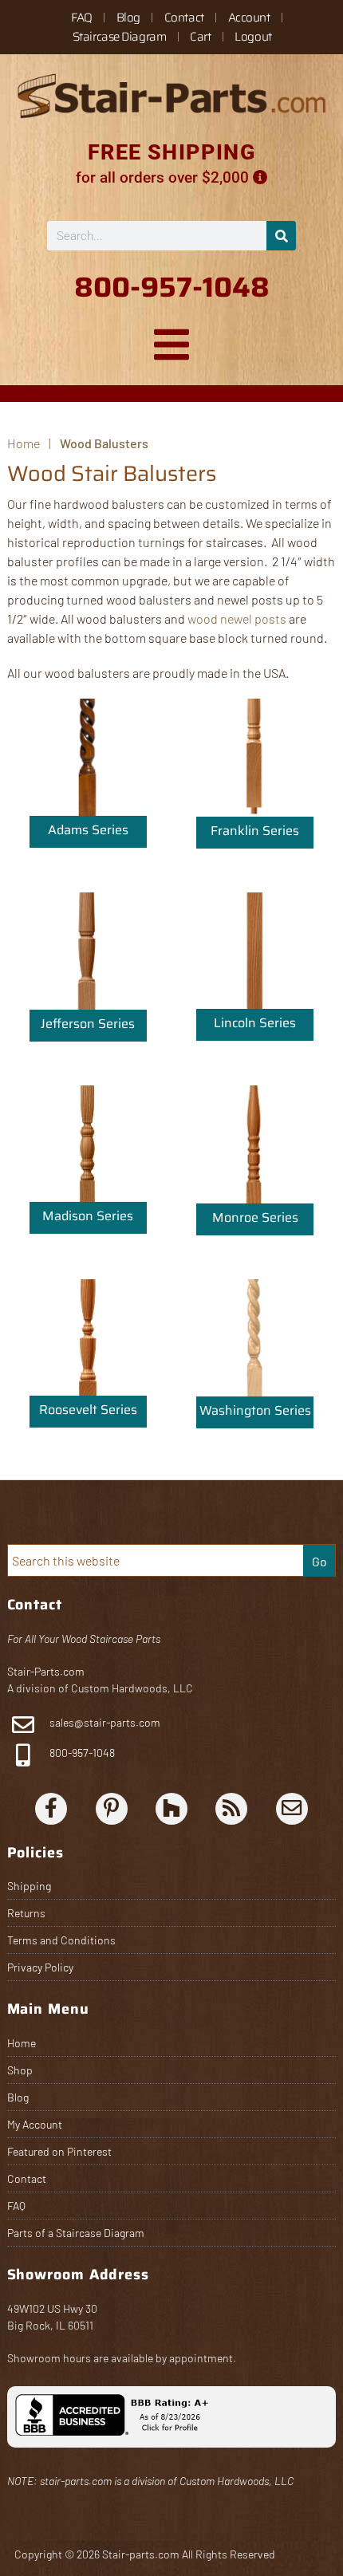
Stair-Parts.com (46, 1671)
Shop (20, 2070)
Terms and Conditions (61, 1940)
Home (22, 2043)
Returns (26, 1913)
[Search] (281, 236)
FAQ (82, 18)
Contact (184, 18)
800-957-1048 (81, 1753)
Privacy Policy (40, 1967)
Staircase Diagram (119, 37)
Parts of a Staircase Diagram (76, 2233)
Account (249, 18)
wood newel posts (237, 618)
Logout (253, 37)
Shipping (29, 1886)
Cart (200, 37)
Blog (128, 18)
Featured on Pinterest (59, 2151)
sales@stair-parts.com (105, 1722)
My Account (35, 2124)
